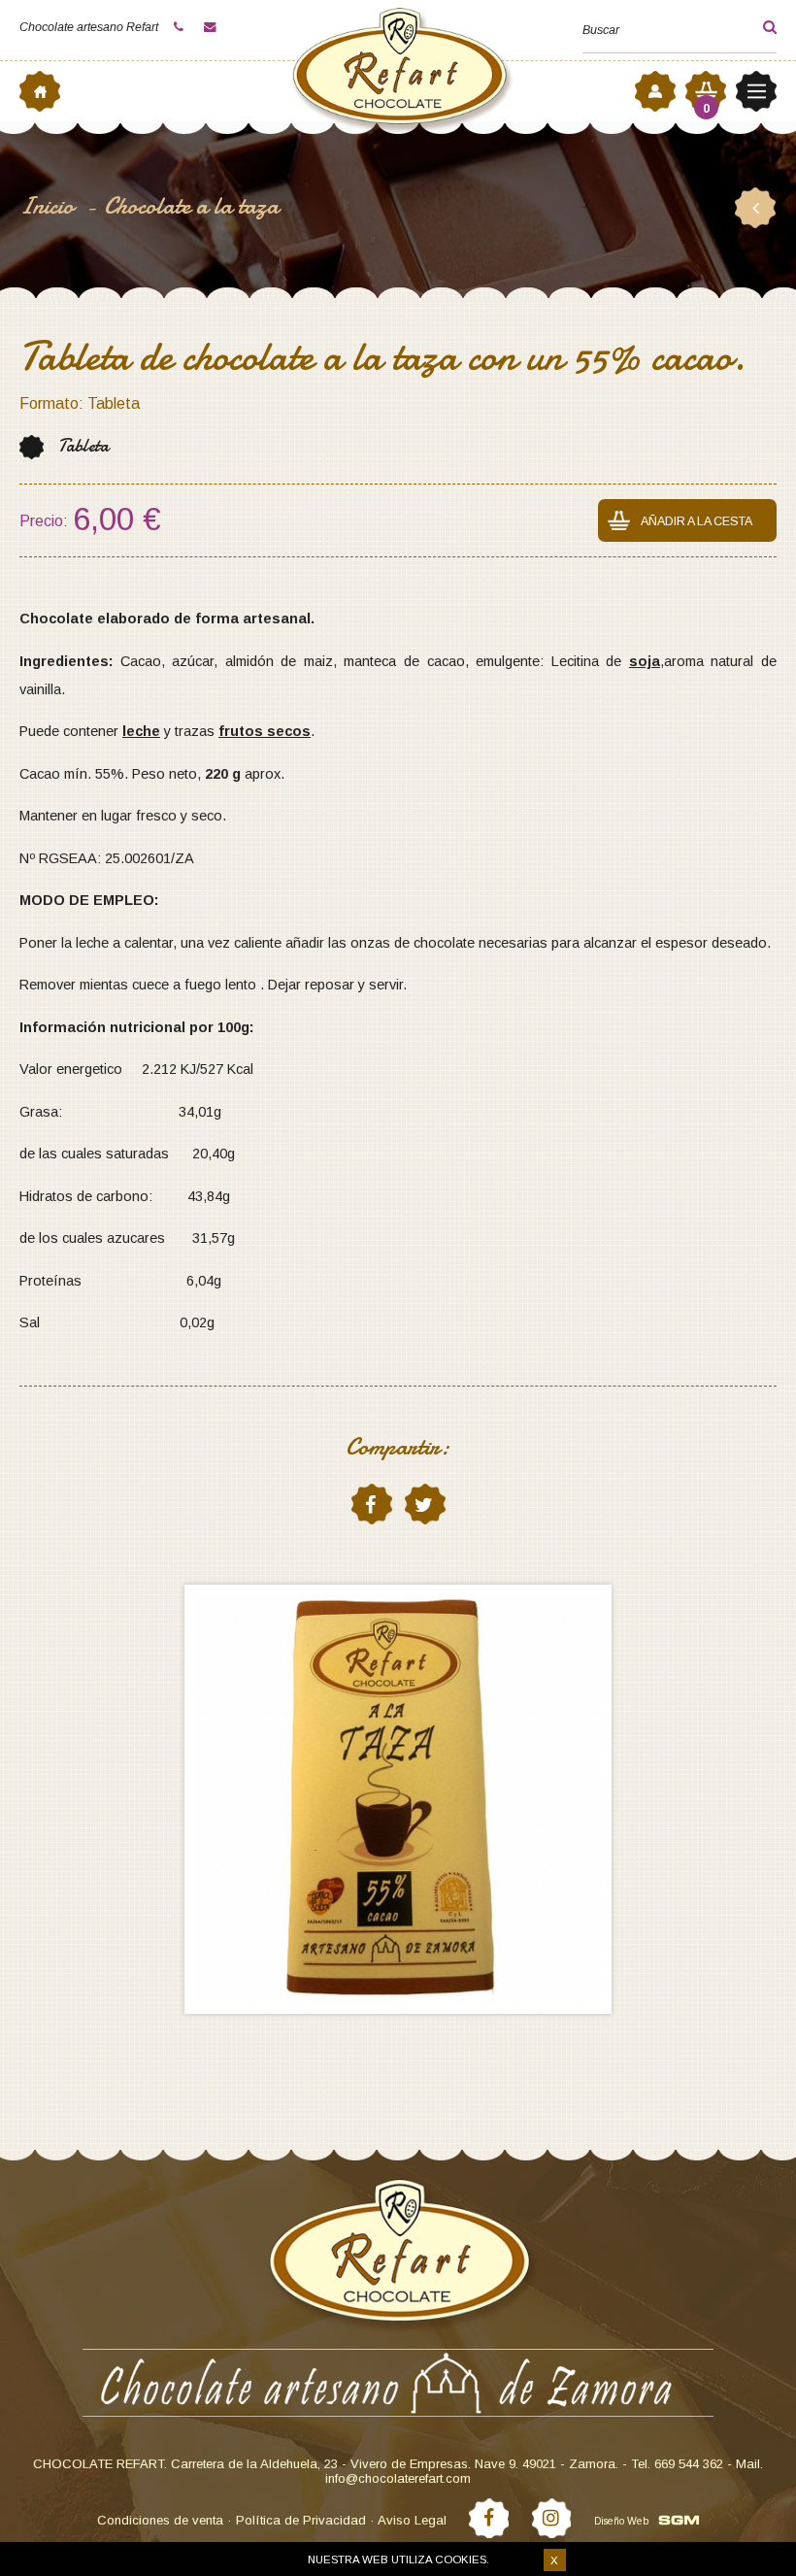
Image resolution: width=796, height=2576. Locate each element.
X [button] (554, 2560)
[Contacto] (213, 27)
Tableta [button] (83, 446)
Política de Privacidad (301, 2520)
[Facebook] (489, 2518)
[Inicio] (40, 91)
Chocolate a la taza (191, 206)
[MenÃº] (756, 91)
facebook (372, 1504)
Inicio (50, 206)
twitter (425, 1504)
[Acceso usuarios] (655, 91)
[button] (753, 27)
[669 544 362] (182, 27)
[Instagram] (552, 2518)
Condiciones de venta (160, 2520)
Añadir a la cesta (696, 521)
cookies (461, 2559)
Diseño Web (621, 2521)
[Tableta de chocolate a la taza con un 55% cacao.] (398, 1799)
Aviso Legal (412, 2520)
